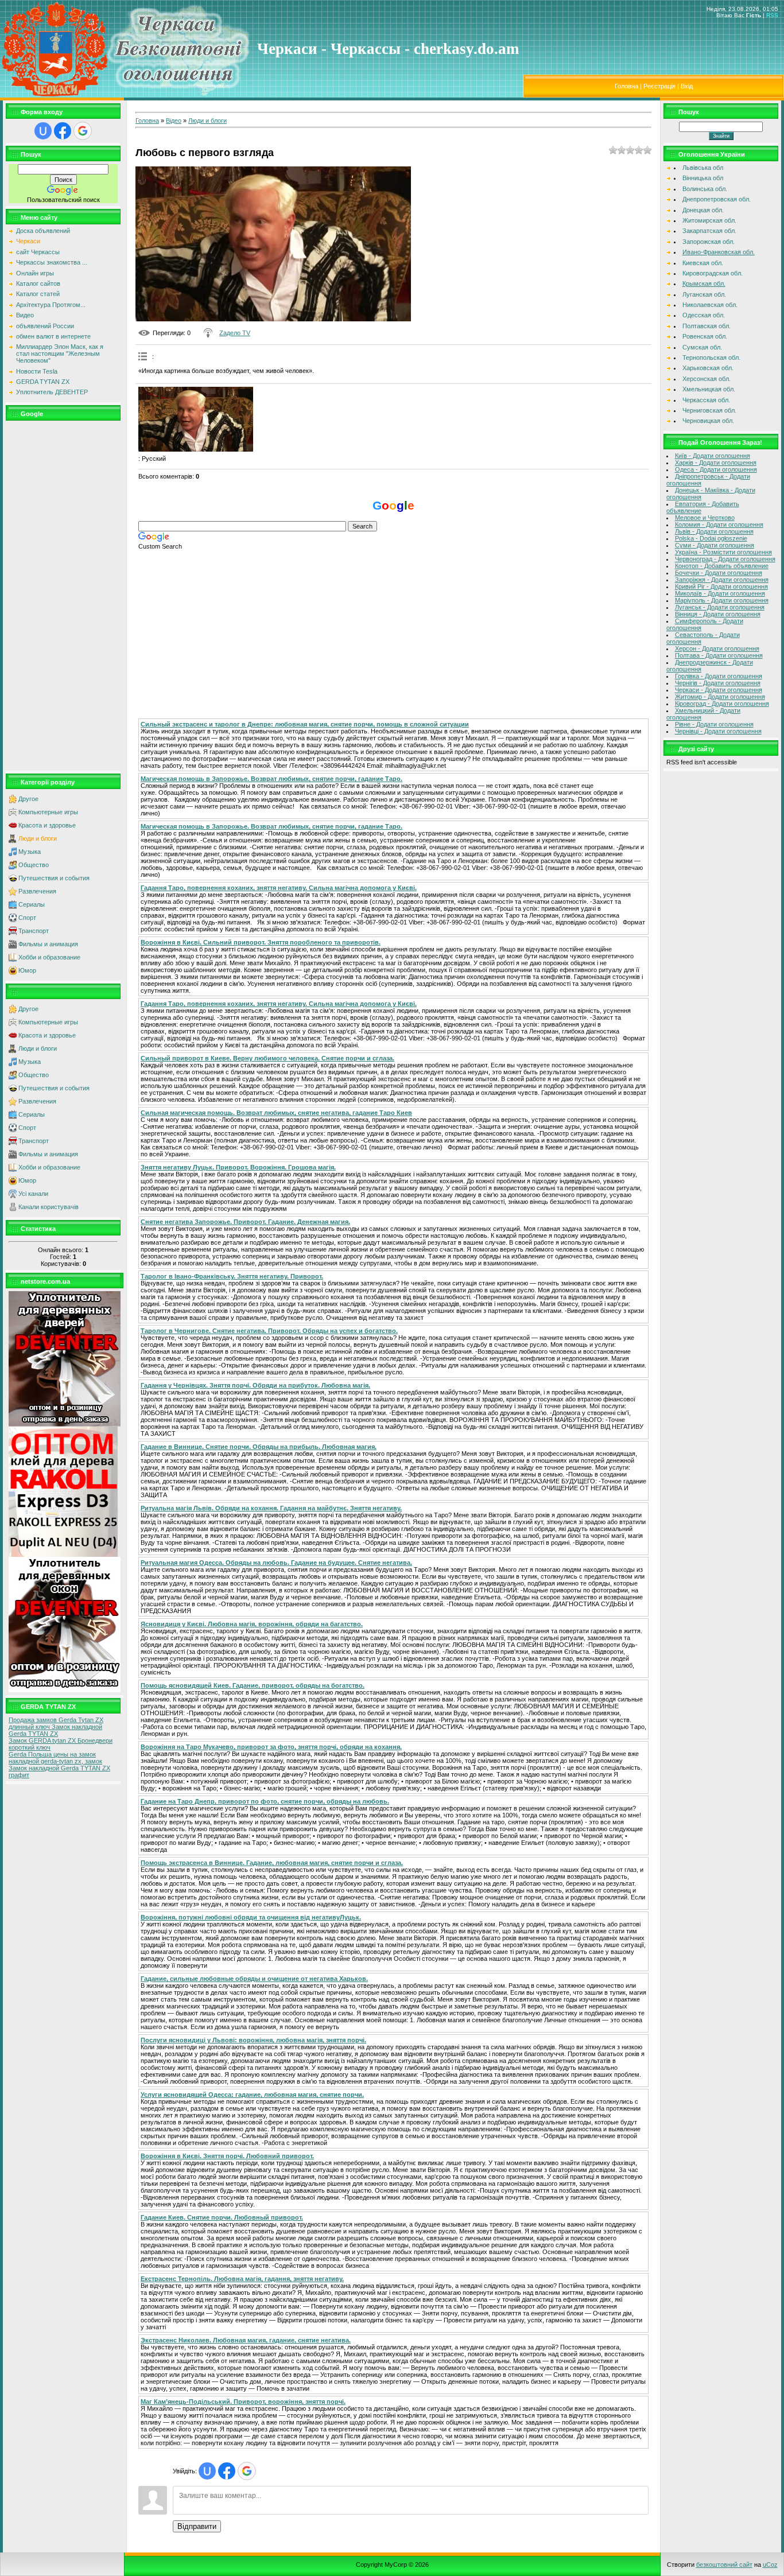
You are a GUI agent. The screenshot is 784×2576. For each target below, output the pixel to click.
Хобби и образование (49, 957)
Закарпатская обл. (709, 231)
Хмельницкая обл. (709, 389)
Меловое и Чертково (705, 518)
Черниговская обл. (709, 410)
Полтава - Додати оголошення (719, 655)
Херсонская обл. (707, 379)
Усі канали (33, 1194)
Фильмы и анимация (48, 944)
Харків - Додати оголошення (716, 463)
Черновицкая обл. (708, 421)
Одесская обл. (704, 315)
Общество (34, 865)
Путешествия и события (54, 878)
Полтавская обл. (707, 326)
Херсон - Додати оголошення (717, 648)
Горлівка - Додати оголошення (719, 676)
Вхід (687, 86)
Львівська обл (703, 168)
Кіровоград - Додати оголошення (722, 704)
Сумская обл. (702, 347)
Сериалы (32, 904)
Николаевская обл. (710, 305)
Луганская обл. (704, 294)
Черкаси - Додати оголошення (719, 690)
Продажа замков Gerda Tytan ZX (56, 1720)
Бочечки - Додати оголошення (719, 573)
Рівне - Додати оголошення (714, 724)
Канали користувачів (48, 1207)
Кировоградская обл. (713, 273)
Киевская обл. (703, 263)
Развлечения (37, 891)
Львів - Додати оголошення (714, 531)
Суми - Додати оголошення (715, 545)
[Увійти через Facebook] (63, 131)
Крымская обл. (704, 283)
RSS (772, 15)
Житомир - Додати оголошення (720, 697)
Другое (28, 799)
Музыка (30, 852)
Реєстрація (659, 86)
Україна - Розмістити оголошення (723, 552)
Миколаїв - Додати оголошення (720, 593)
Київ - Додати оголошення (713, 456)
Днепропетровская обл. (717, 199)
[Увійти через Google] (83, 131)
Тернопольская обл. (711, 358)
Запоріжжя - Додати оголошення (722, 580)
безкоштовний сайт (724, 2565)
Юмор (27, 970)
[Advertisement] (63, 596)
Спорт (27, 918)
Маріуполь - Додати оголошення (722, 600)
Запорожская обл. (709, 242)
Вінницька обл (703, 178)
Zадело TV (235, 333)
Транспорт (34, 931)
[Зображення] (196, 419)
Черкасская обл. (706, 400)
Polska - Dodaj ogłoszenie (711, 538)
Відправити (197, 2526)
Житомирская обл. (709, 220)
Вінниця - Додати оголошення (718, 614)
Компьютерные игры (48, 812)
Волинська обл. (705, 189)
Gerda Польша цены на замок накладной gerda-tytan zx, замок (55, 1758)
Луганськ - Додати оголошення (720, 607)
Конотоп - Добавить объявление (722, 566)
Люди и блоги (38, 838)
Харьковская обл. (708, 368)
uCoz (770, 2565)
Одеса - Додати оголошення (716, 469)
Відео (174, 121)
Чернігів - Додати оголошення (718, 683)
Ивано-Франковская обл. (719, 252)
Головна (626, 86)
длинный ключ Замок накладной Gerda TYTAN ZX (55, 1730)
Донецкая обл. (703, 210)
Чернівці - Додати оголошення (718, 731)
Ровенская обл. (705, 336)
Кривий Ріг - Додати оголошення (721, 586)
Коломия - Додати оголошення (719, 524)
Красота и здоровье (47, 825)
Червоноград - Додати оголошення (725, 559)
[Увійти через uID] (43, 131)
